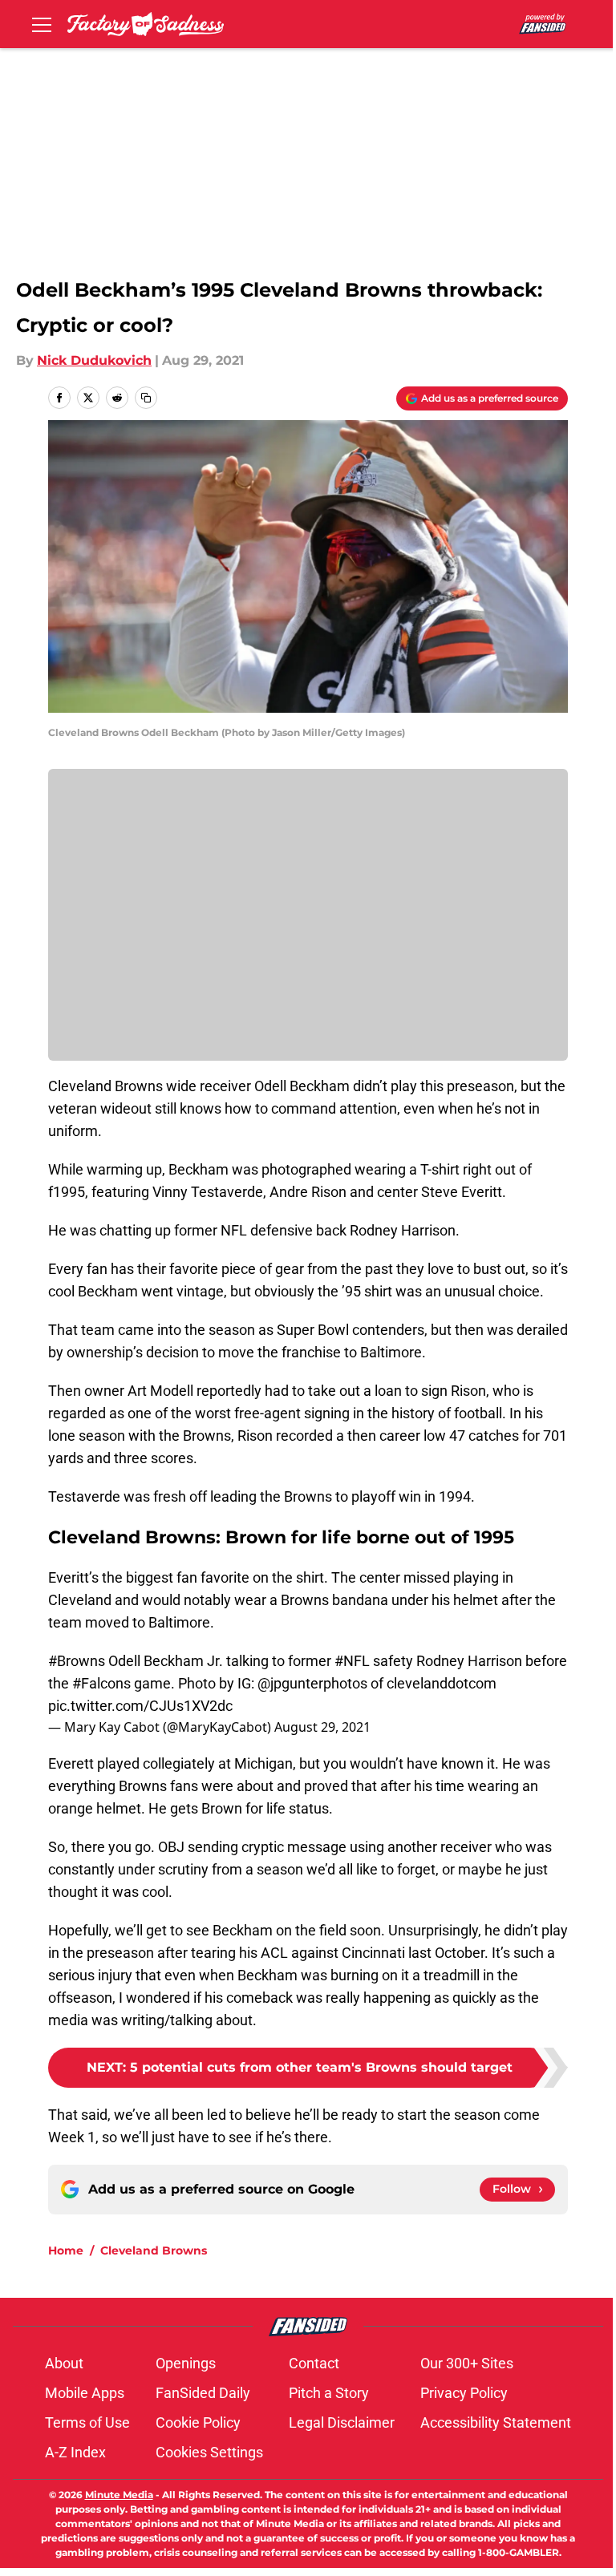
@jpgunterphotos (312, 1683)
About (64, 2363)
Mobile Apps (85, 2393)
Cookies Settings (209, 2452)
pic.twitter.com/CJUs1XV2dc (140, 1706)
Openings (186, 2363)
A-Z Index (75, 2452)
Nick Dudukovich (94, 360)
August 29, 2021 (322, 1727)
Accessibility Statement (496, 2422)
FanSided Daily (203, 2393)
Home (66, 2250)
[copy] (146, 398)
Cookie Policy (198, 2422)
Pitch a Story (329, 2393)
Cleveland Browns (154, 2250)
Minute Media (119, 2495)
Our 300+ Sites (467, 2363)
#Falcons (101, 1683)
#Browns (77, 1661)
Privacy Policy (464, 2393)
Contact (314, 2363)
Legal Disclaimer (342, 2422)
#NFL (352, 1661)
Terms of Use (87, 2422)
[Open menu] (42, 24)
